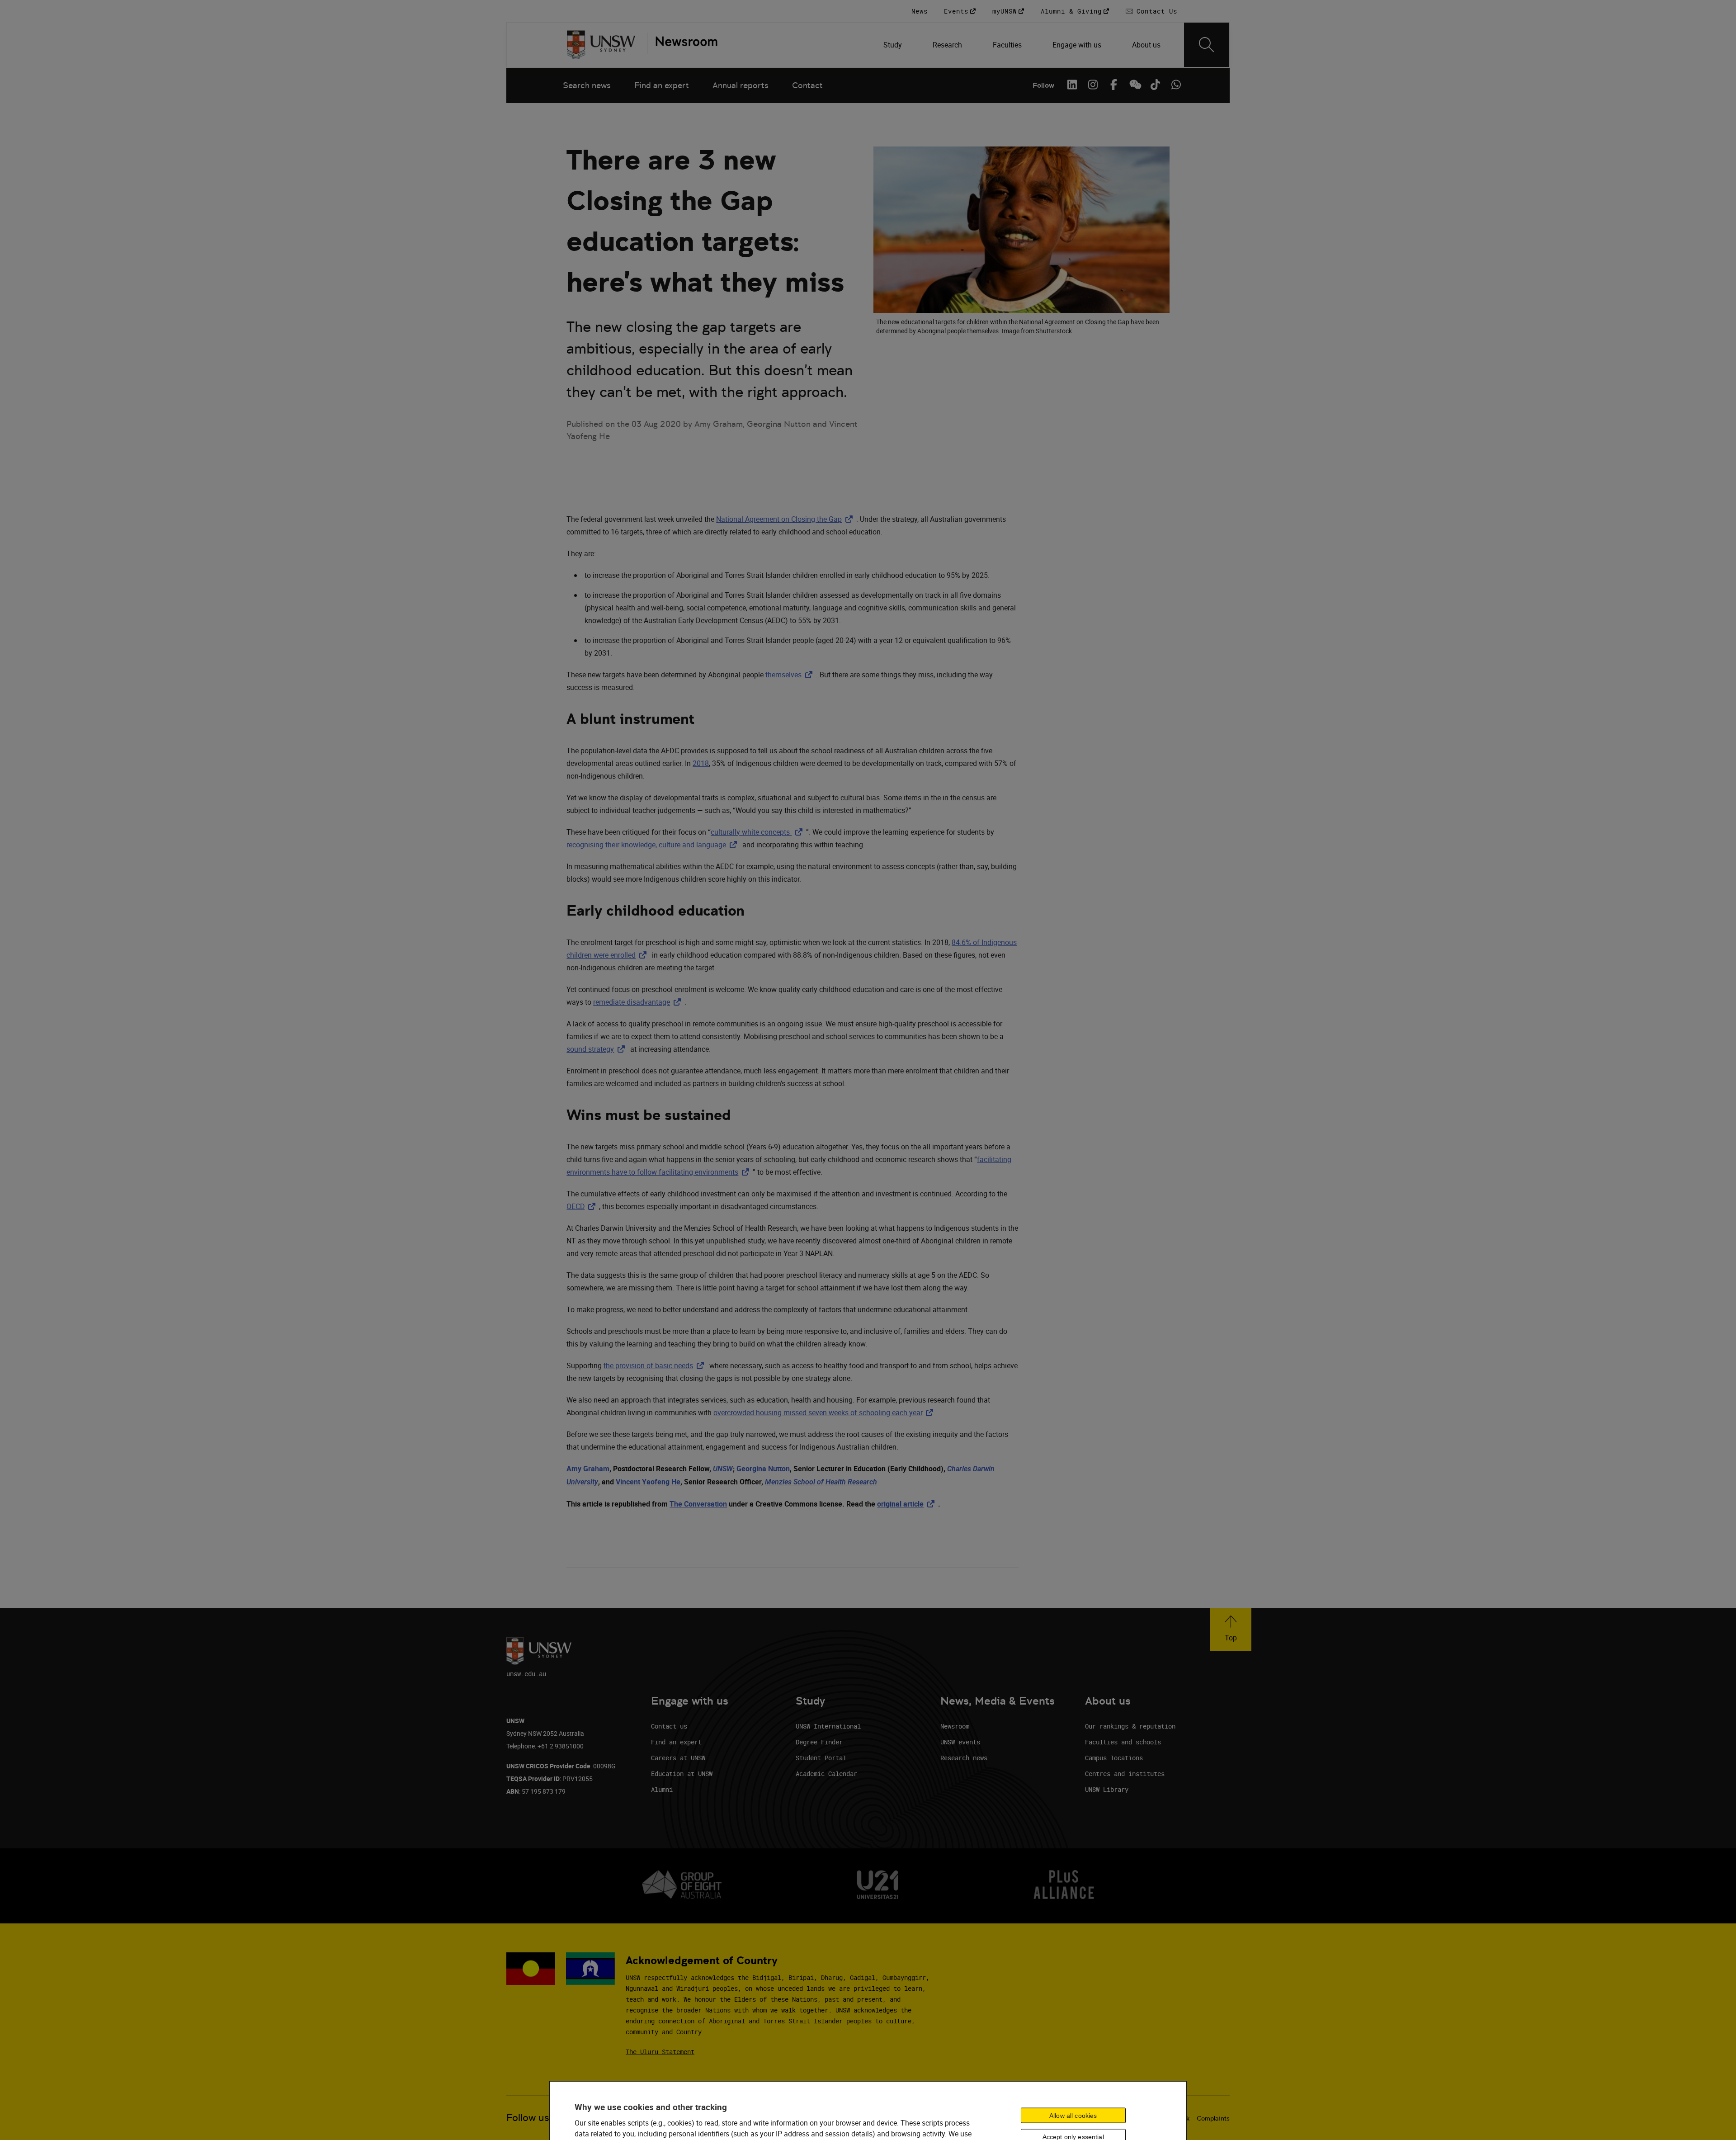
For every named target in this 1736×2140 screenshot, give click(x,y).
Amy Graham (588, 1469)
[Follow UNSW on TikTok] (1155, 85)
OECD (583, 1206)
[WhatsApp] (1176, 85)
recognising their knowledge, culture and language (653, 845)
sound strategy (597, 1049)
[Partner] (682, 45)
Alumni (662, 1789)
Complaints (1213, 2118)
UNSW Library (1107, 1789)
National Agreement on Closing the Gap (786, 519)
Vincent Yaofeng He (648, 1482)
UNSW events (960, 1742)
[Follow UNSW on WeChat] (1134, 85)
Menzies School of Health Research (821, 1482)
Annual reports (741, 85)
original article (908, 1504)
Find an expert (662, 85)
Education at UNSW (682, 1774)
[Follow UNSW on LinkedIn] (1072, 85)
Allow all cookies (1073, 2115)
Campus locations (1114, 1758)
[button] (1231, 1630)
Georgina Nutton (763, 1469)
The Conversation (698, 1504)
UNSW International (828, 1726)
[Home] (601, 45)
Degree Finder (819, 1742)
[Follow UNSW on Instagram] (1093, 85)
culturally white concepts (758, 832)
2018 (701, 763)
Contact (807, 85)
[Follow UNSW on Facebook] (1113, 85)
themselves (791, 675)
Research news (964, 1758)
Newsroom (955, 1726)
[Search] (1207, 45)
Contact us (669, 1726)
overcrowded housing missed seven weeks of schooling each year (825, 1412)
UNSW (723, 1469)
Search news (587, 85)
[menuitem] (894, 45)
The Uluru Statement (660, 2052)
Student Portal (821, 1758)
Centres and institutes (1125, 1774)
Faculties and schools (1123, 1742)
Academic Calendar (826, 1774)
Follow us (528, 2118)
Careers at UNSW (678, 1758)
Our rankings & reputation (1130, 1726)
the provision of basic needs (656, 1365)
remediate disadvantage (639, 1002)
